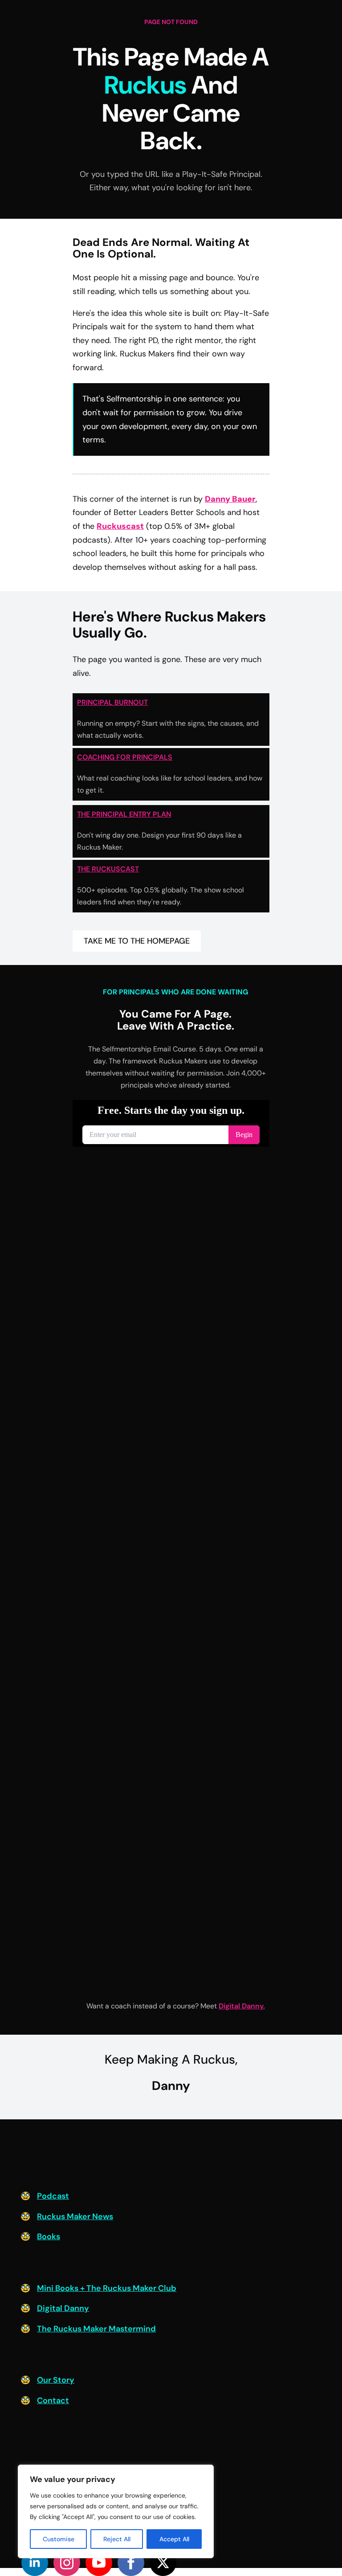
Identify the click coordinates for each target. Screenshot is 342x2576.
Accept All (174, 2539)
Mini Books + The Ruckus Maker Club (107, 2288)
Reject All (117, 2539)
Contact (53, 2400)
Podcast (53, 2196)
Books (49, 2237)
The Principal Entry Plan (124, 814)
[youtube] (99, 2563)
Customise (59, 2539)
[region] (116, 2511)
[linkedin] (35, 2563)
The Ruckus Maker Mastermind (96, 2329)
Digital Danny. (242, 2006)
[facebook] (131, 2563)
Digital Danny (63, 2308)
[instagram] (67, 2563)
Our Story (56, 2380)
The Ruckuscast (108, 869)
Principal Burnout (112, 702)
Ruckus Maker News (75, 2216)
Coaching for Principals (125, 757)
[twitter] (163, 2563)
